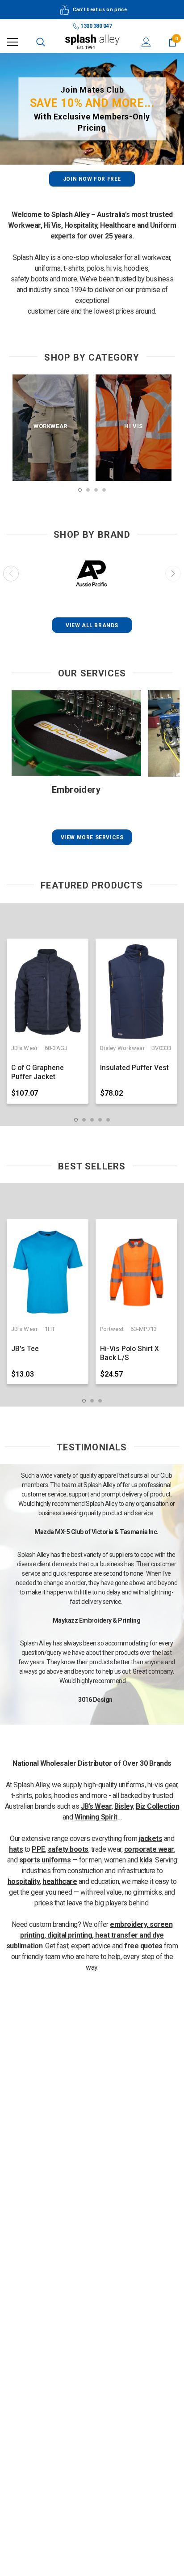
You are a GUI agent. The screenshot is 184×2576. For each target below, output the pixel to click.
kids (146, 1860)
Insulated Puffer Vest (134, 1068)
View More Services (92, 837)
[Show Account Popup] (146, 42)
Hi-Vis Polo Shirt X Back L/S (130, 1353)
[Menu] (13, 42)
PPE (38, 1849)
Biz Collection (157, 1806)
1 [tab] (80, 490)
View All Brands (92, 625)
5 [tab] (108, 1120)
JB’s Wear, (97, 1806)
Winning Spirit (96, 1817)
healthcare (60, 1881)
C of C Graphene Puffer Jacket (38, 1072)
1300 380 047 (96, 26)
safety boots (68, 1849)
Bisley (124, 1806)
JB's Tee (25, 1349)
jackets (151, 1838)
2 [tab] (88, 490)
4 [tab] (104, 490)
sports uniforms (45, 1860)
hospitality (24, 1881)
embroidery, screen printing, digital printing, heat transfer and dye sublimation (90, 1935)
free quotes (143, 1946)
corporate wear (149, 1849)
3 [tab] (96, 490)
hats (16, 1849)
